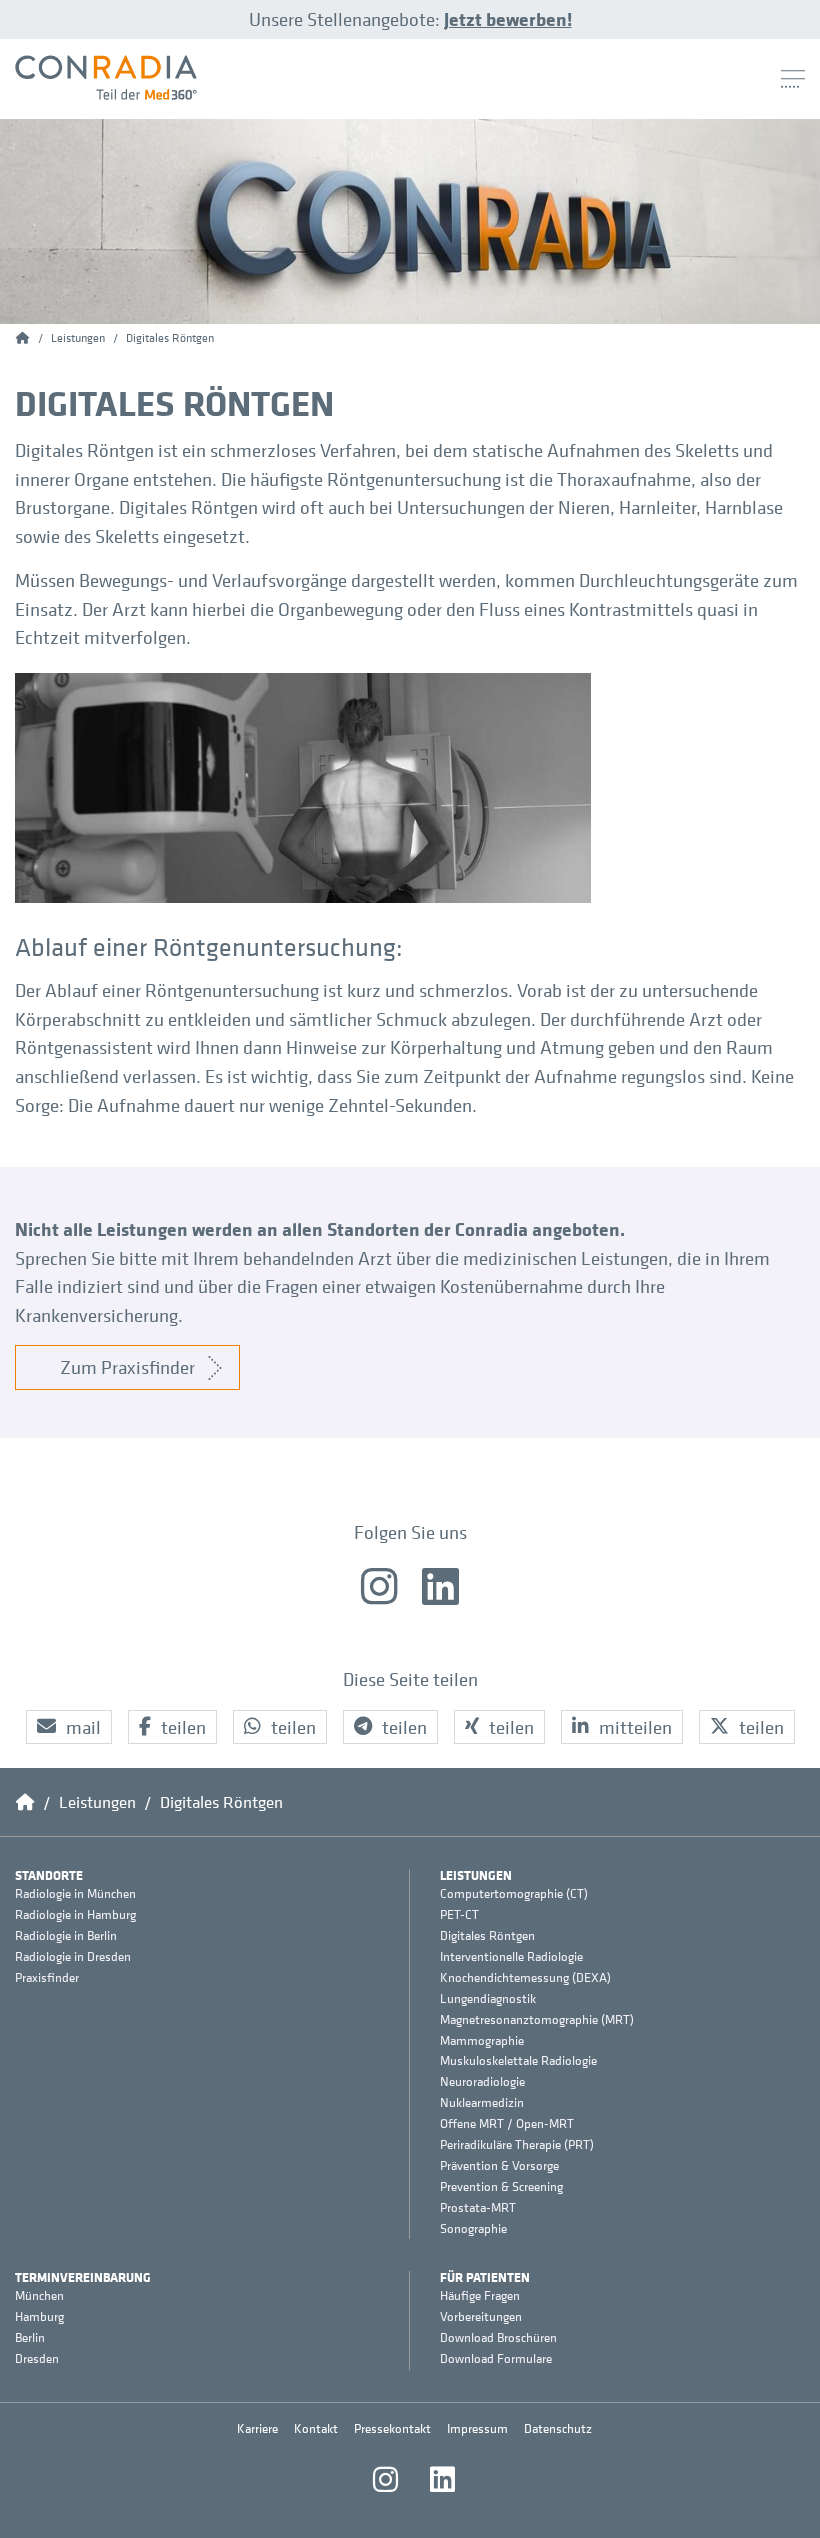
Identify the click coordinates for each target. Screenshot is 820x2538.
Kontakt (316, 2428)
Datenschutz (558, 2428)
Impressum (477, 2428)
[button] (69, 1727)
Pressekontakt (392, 2428)
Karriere (257, 2428)
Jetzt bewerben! (508, 19)
